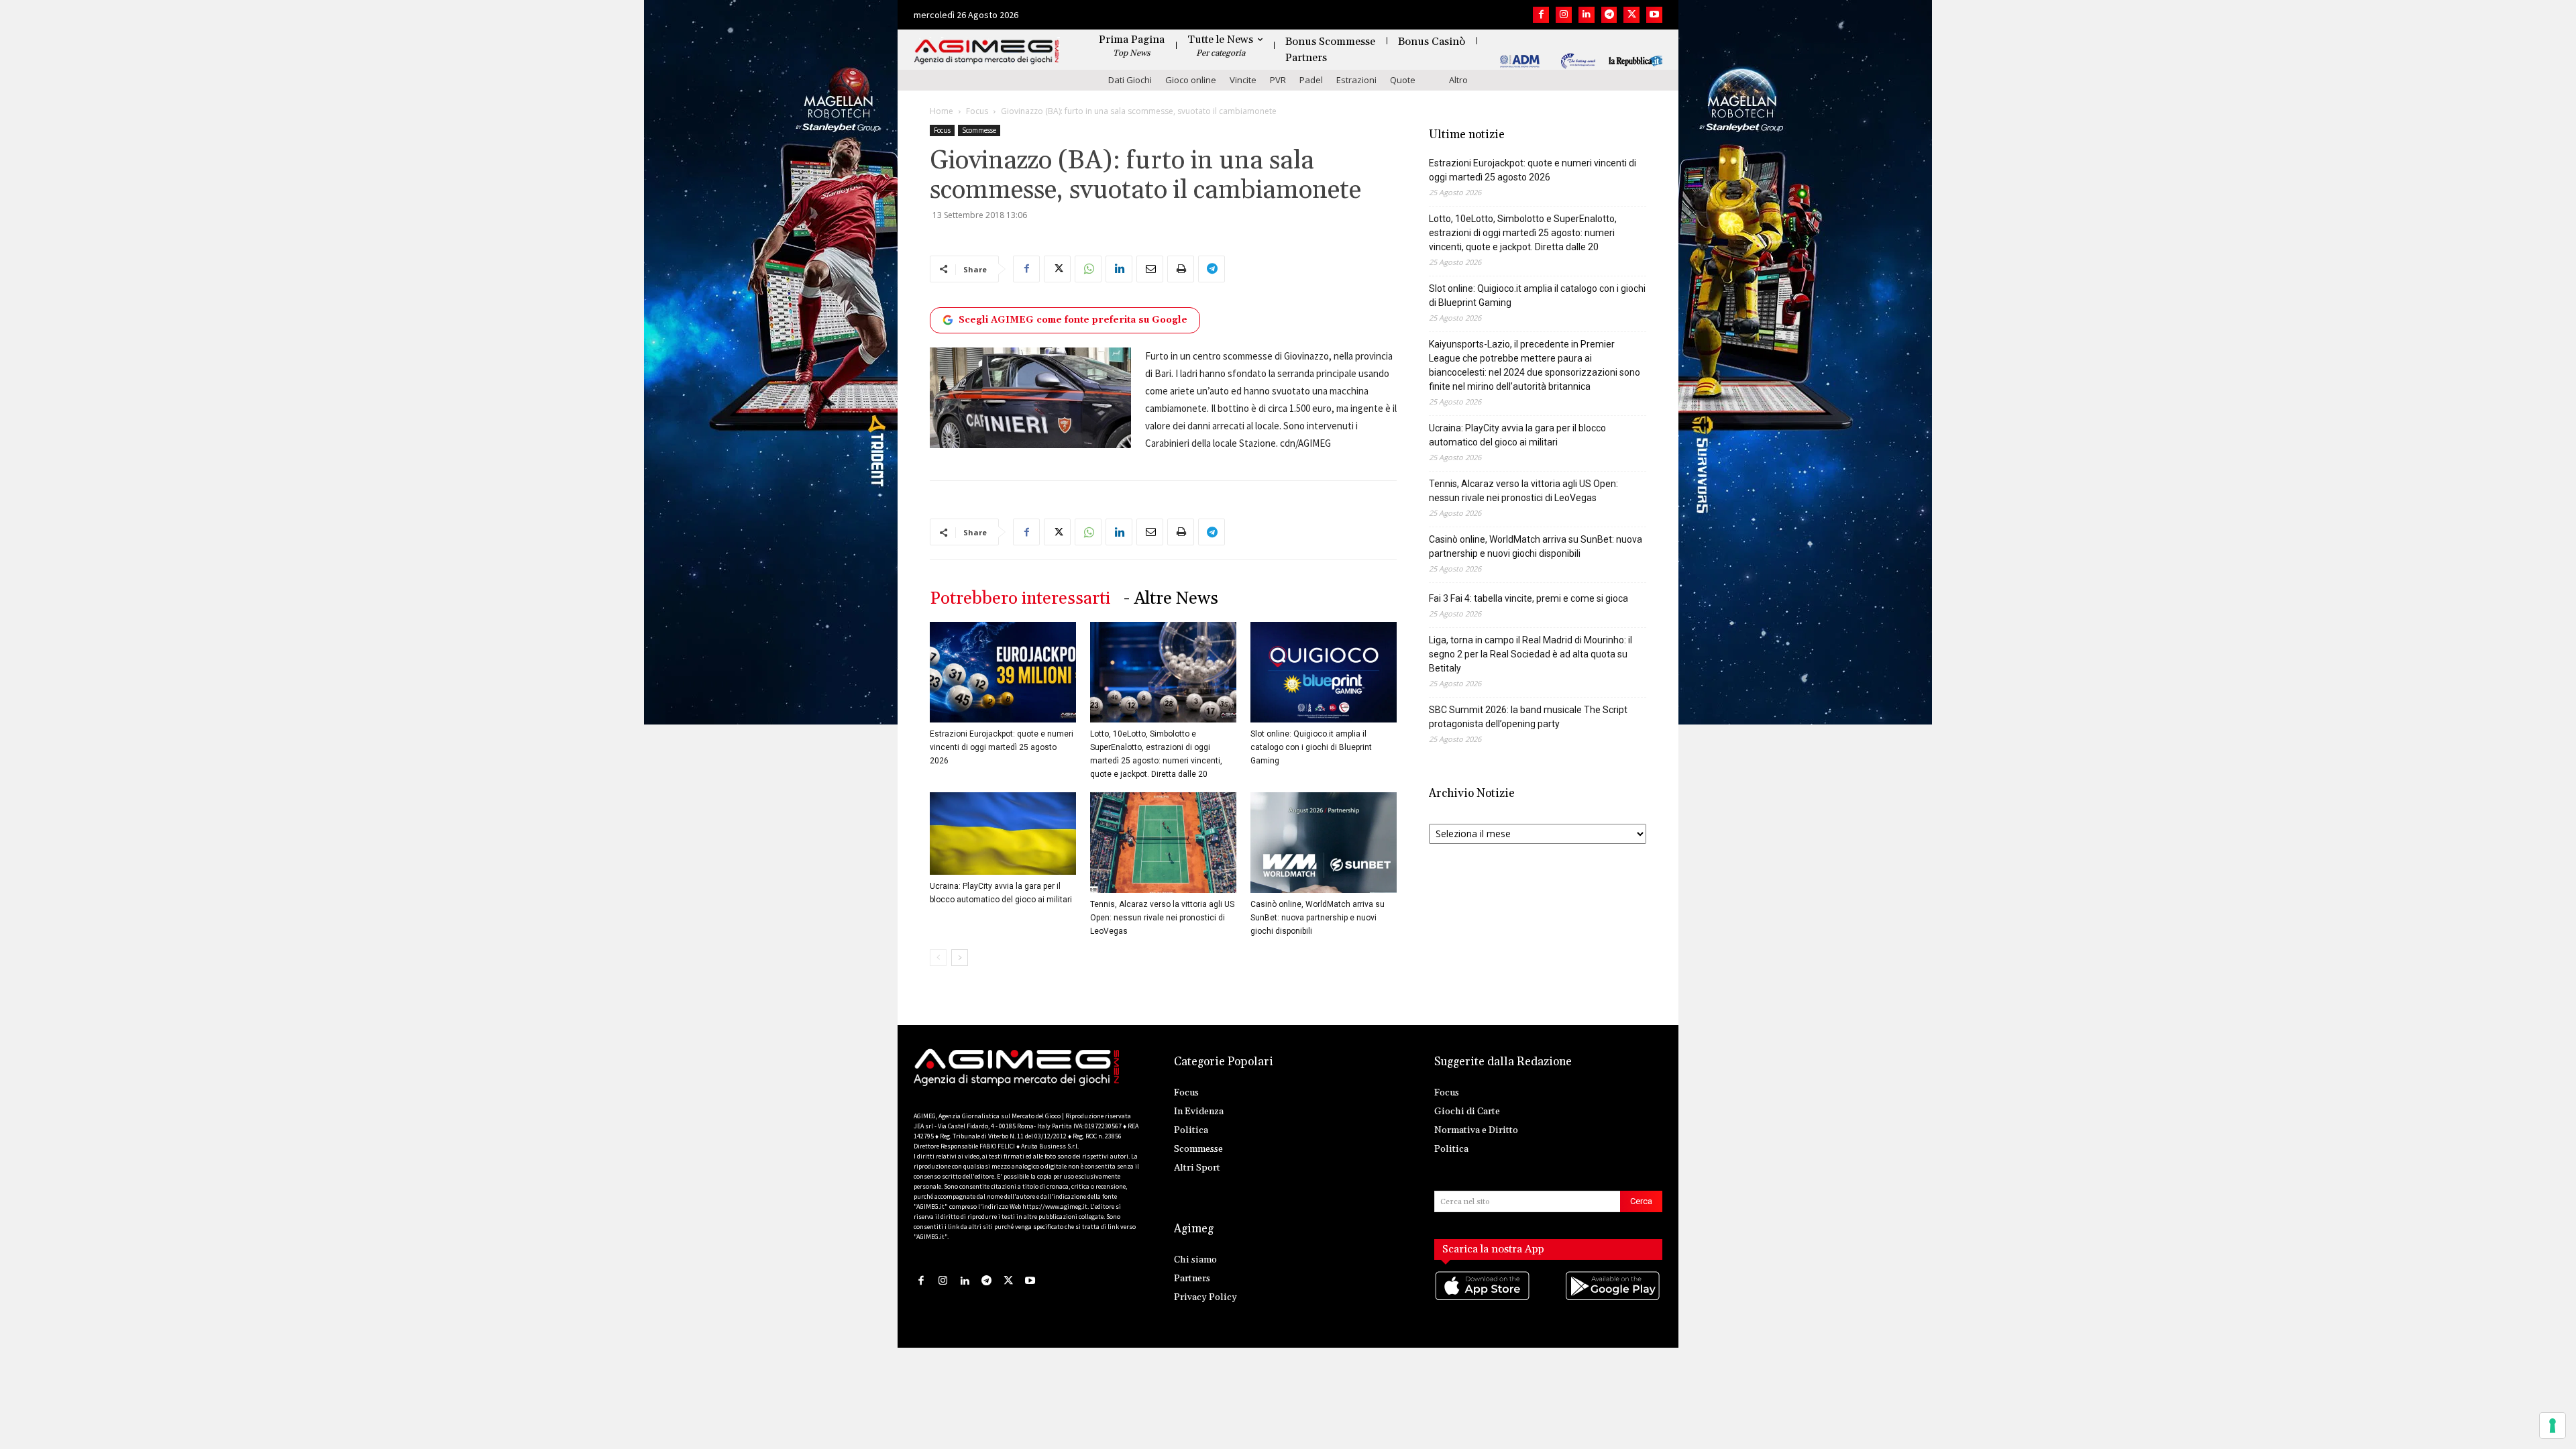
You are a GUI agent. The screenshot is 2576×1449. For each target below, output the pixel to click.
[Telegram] (1609, 15)
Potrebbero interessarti (1020, 599)
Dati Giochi (1130, 80)
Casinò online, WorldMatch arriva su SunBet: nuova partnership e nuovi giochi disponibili (1318, 918)
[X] (1631, 15)
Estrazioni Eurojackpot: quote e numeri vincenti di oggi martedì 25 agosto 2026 (1002, 747)
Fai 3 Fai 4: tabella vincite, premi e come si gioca (1528, 598)
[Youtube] (1654, 15)
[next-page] (960, 958)
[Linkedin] (1587, 15)
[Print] (1181, 269)
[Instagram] (1564, 15)
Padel (1311, 80)
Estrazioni (1356, 80)
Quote (1403, 80)
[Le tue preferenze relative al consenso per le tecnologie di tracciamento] (2553, 1426)
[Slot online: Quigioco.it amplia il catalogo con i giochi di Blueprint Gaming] (1324, 672)
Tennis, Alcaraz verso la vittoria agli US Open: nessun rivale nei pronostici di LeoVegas (1162, 918)
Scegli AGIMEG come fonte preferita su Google (1073, 320)
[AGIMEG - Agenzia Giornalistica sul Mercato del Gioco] (987, 52)
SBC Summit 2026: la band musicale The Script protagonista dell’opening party (1528, 717)
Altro (1458, 80)
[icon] (1483, 1299)
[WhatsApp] (1088, 269)
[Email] (1150, 269)
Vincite (1243, 80)
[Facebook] (1541, 15)
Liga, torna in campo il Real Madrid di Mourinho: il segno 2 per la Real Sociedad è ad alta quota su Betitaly (1531, 654)
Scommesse (979, 130)
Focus (977, 111)
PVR (1278, 80)
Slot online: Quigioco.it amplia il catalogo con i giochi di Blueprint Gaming (1311, 747)
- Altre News (1171, 599)
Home (942, 111)
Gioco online (1191, 80)
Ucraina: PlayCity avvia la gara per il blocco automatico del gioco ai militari (1517, 435)
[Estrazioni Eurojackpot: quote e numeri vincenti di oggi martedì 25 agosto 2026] (1003, 672)
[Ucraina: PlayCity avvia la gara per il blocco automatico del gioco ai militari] (1003, 834)
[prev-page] (938, 958)
